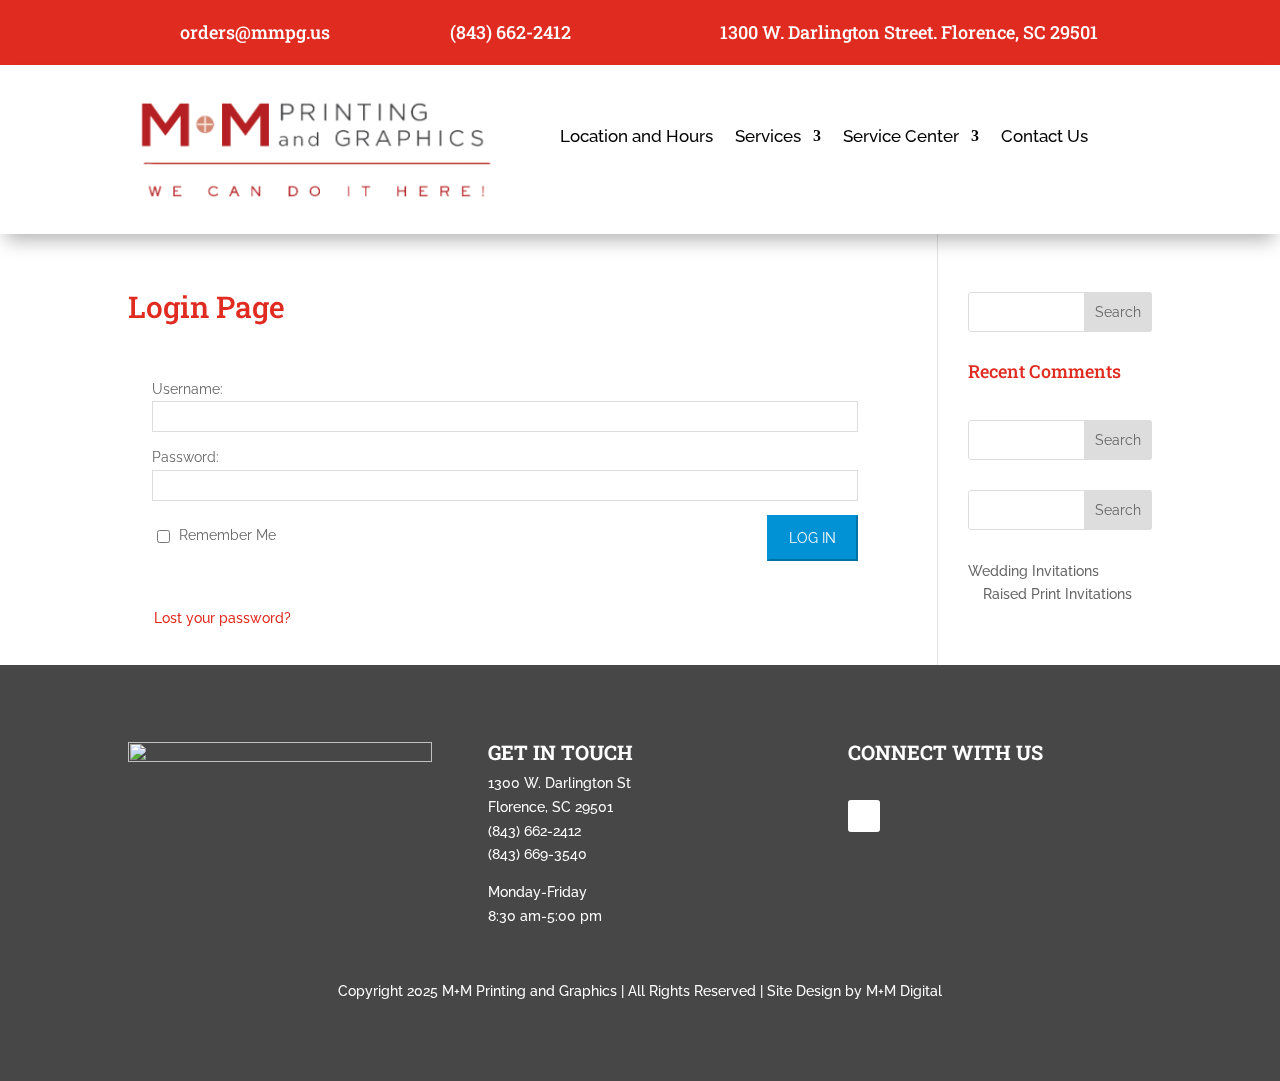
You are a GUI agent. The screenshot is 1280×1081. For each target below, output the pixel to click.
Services (768, 137)
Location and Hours (636, 137)
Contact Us (1044, 137)
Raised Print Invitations (1057, 594)
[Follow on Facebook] (864, 816)
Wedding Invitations (1033, 571)
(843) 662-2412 (510, 32)
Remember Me (225, 535)
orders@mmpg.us (255, 32)
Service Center (901, 137)
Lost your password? (222, 618)
